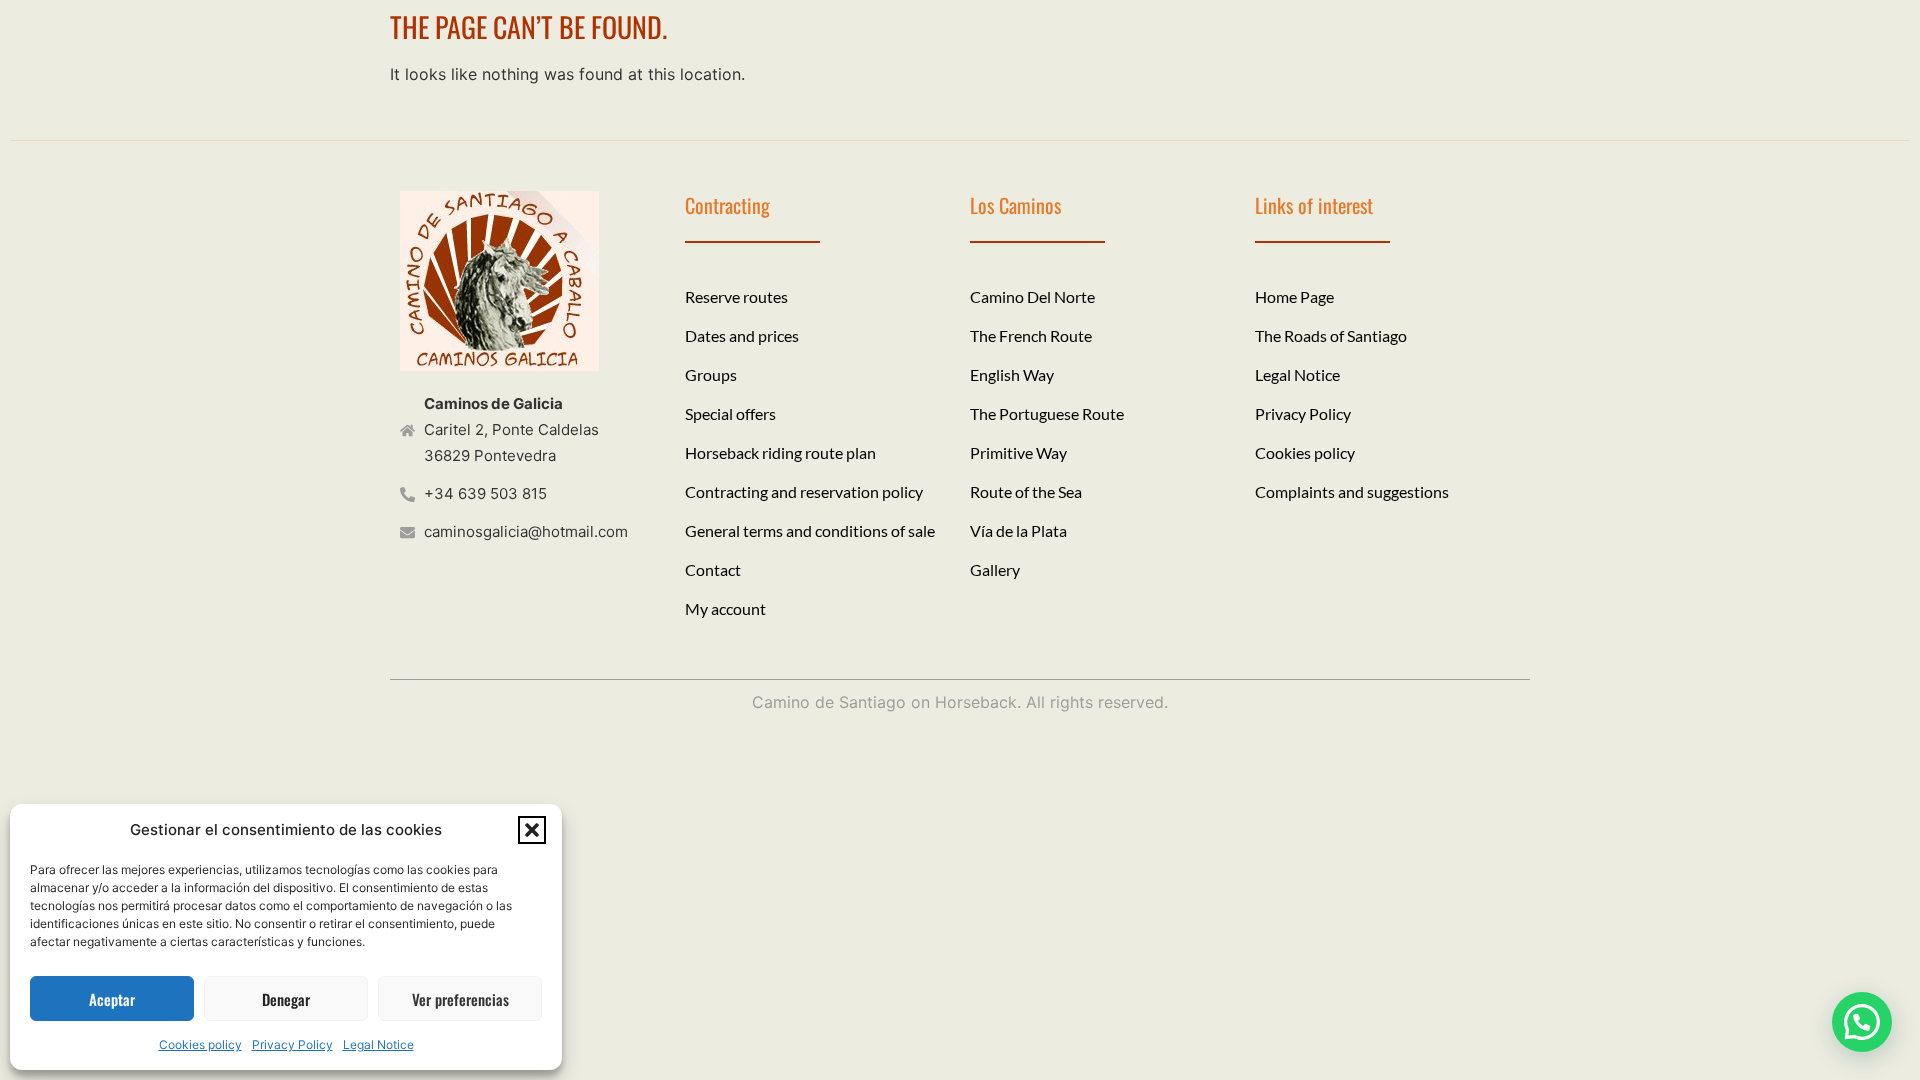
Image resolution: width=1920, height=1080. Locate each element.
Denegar (286, 999)
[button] (532, 830)
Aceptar (112, 999)
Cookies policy (200, 1044)
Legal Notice (378, 1044)
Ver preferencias (460, 999)
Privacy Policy (292, 1044)
